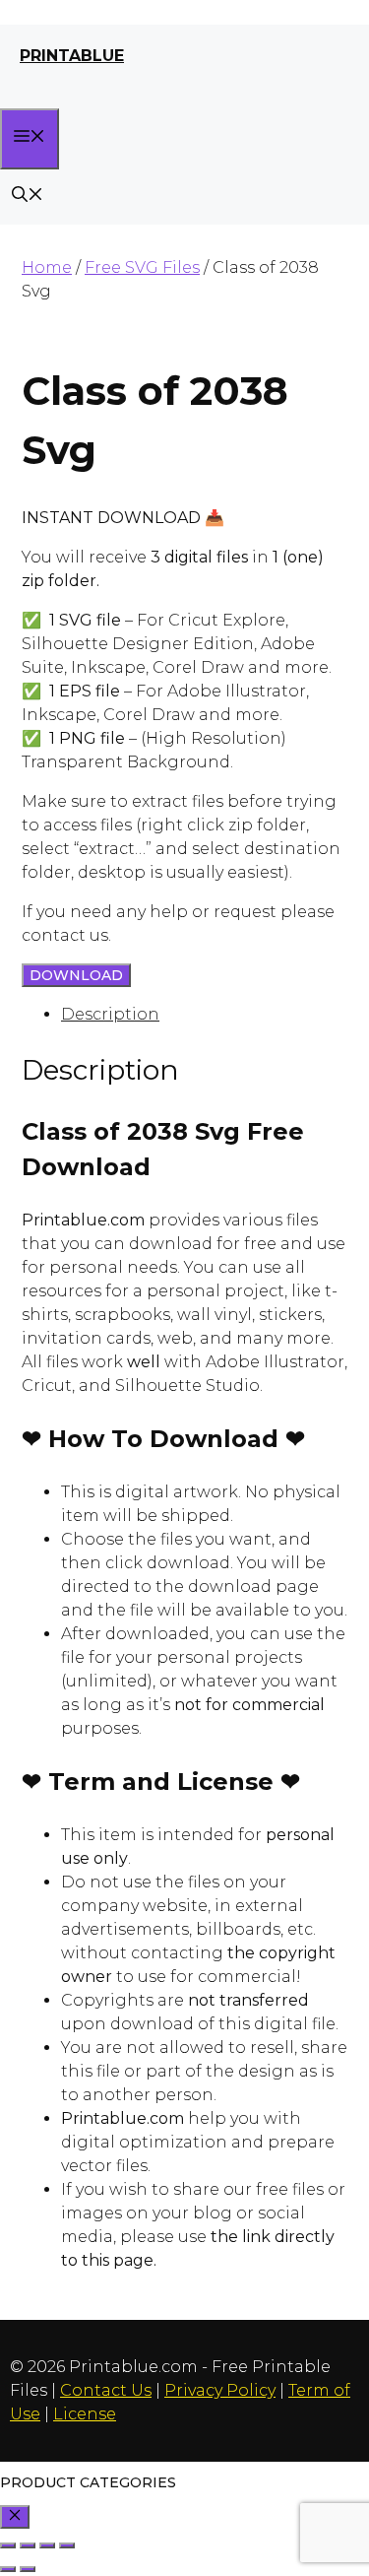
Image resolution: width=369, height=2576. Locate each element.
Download (76, 975)
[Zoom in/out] (8, 2545)
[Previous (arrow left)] (8, 2569)
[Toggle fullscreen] (28, 2545)
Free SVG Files (142, 267)
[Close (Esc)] (67, 2545)
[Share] (47, 2545)
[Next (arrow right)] (28, 2569)
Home (47, 267)
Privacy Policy (220, 2390)
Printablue (72, 56)
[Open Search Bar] (28, 197)
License (85, 2414)
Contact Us (106, 2390)
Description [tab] (110, 1014)
